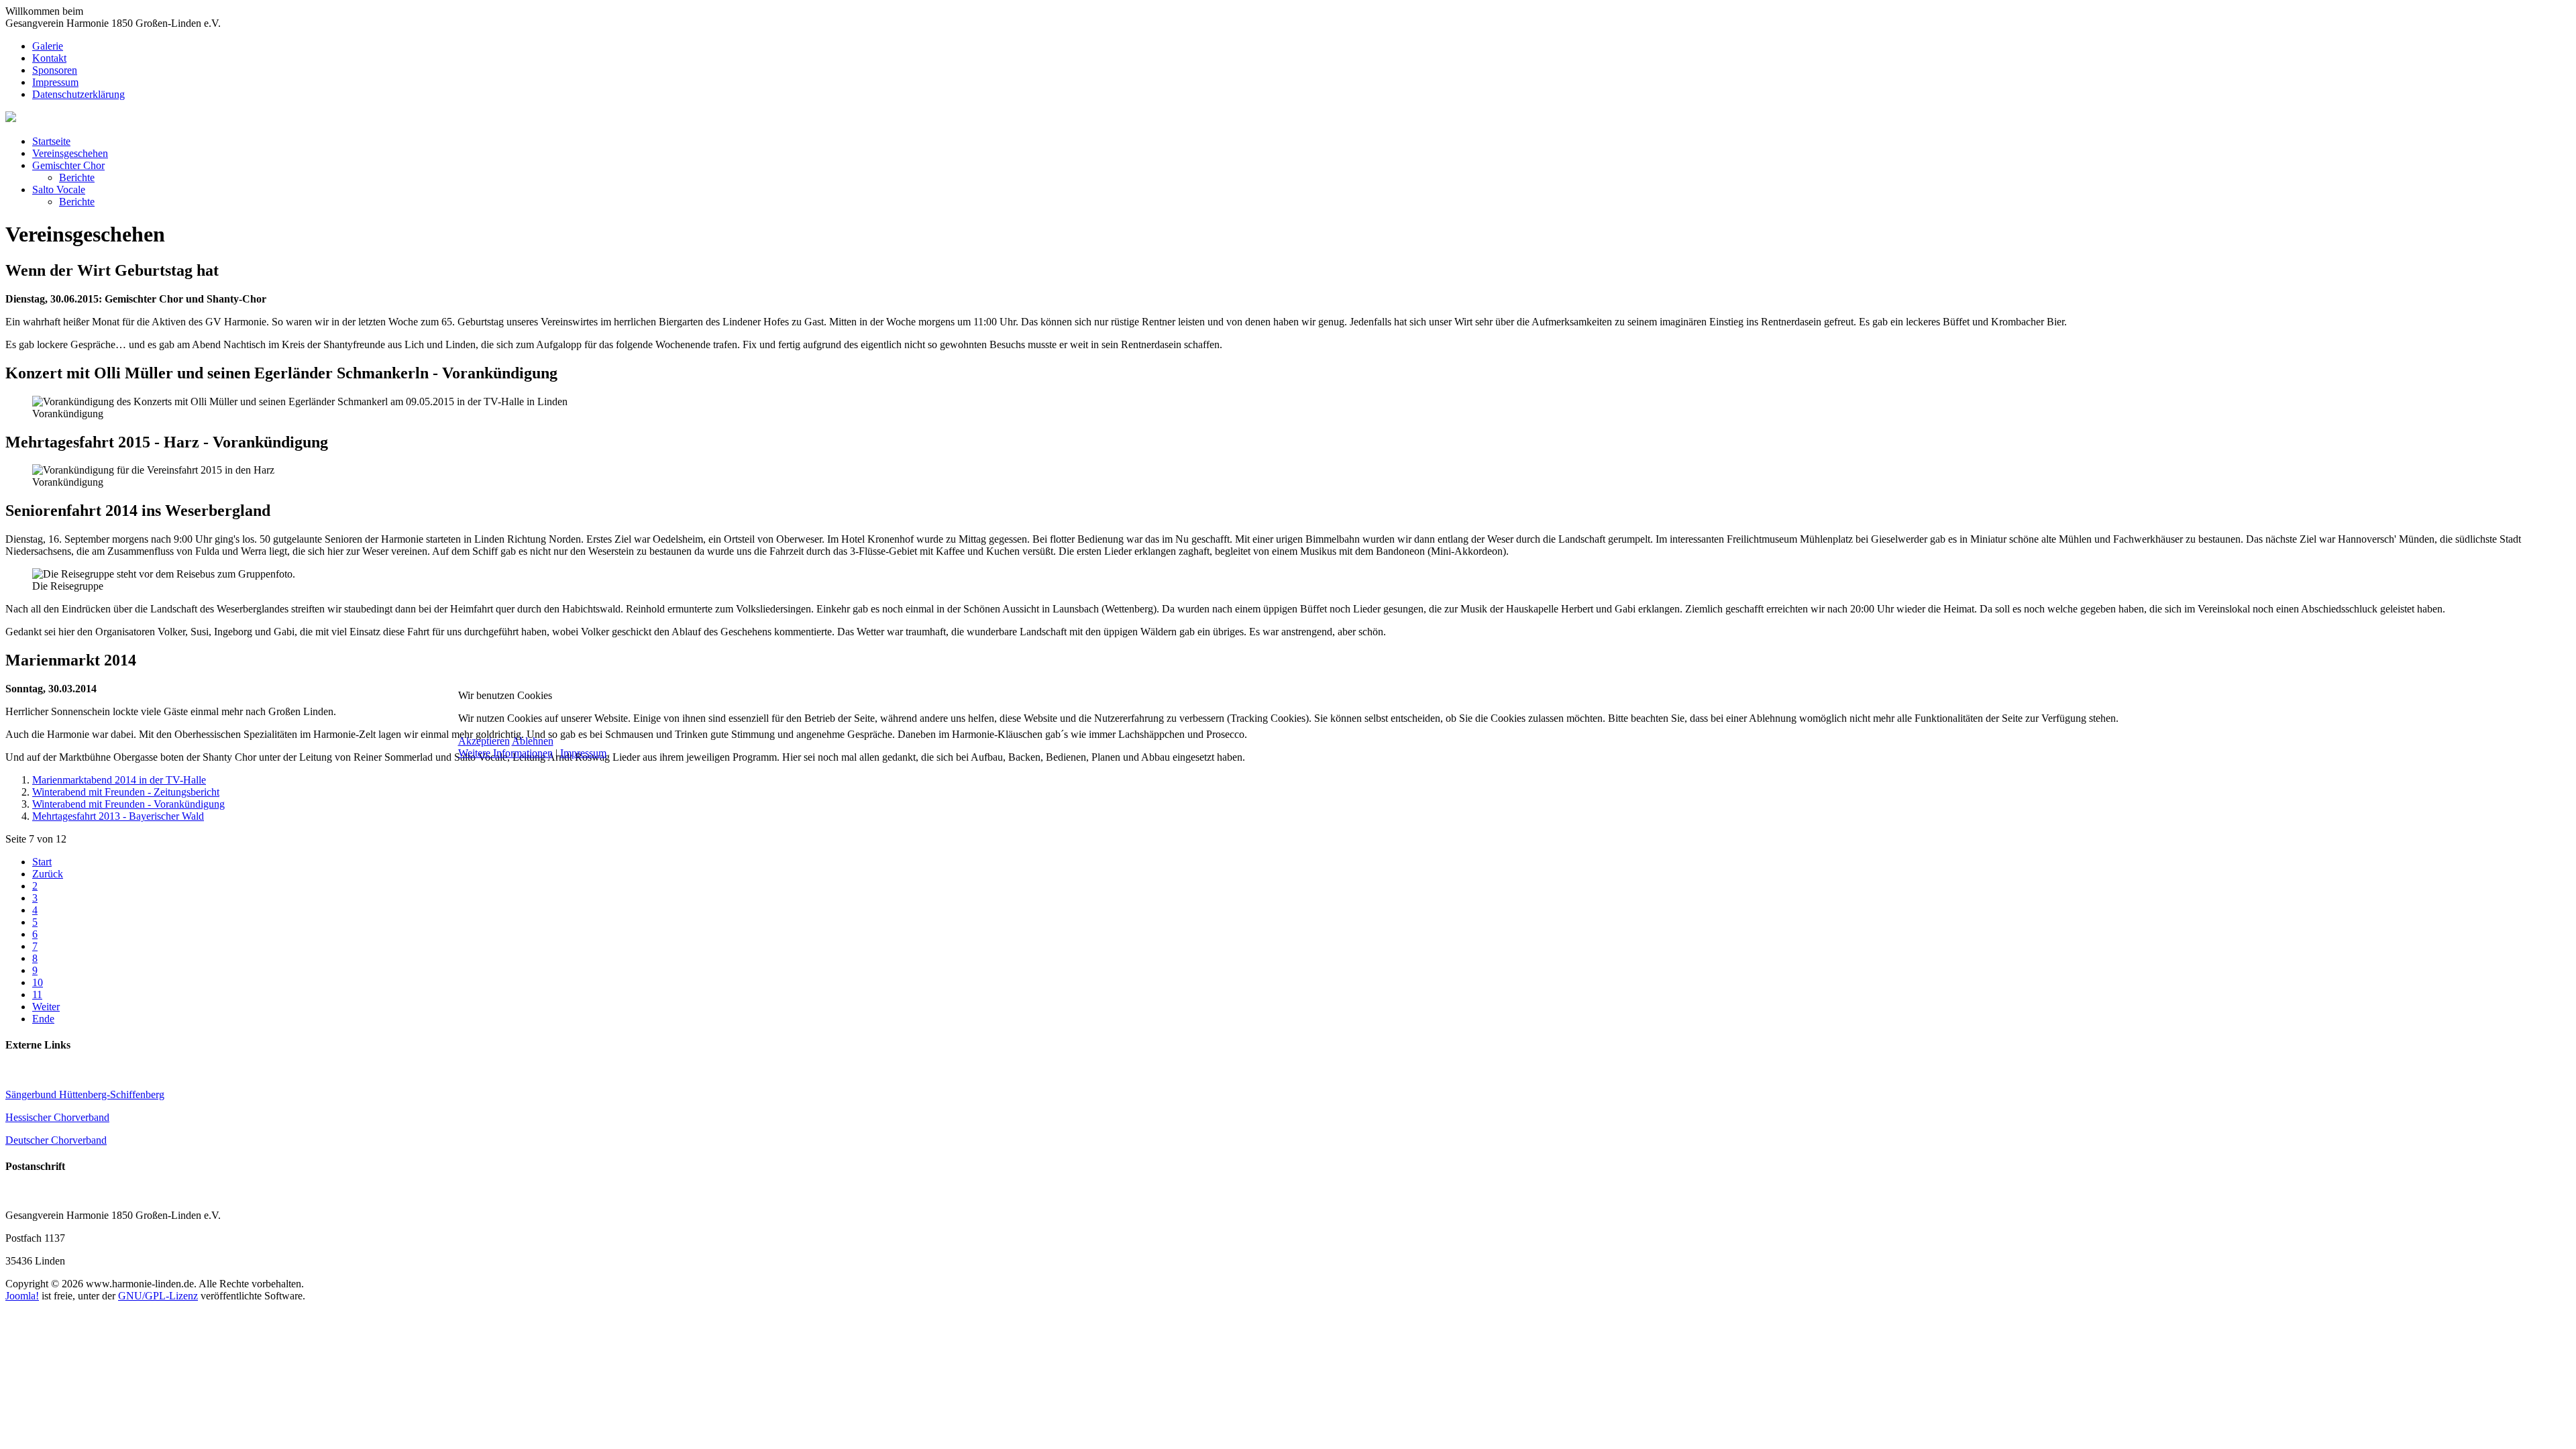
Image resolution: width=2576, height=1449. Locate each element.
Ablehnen (533, 741)
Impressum (583, 753)
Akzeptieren (484, 741)
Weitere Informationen (505, 753)
